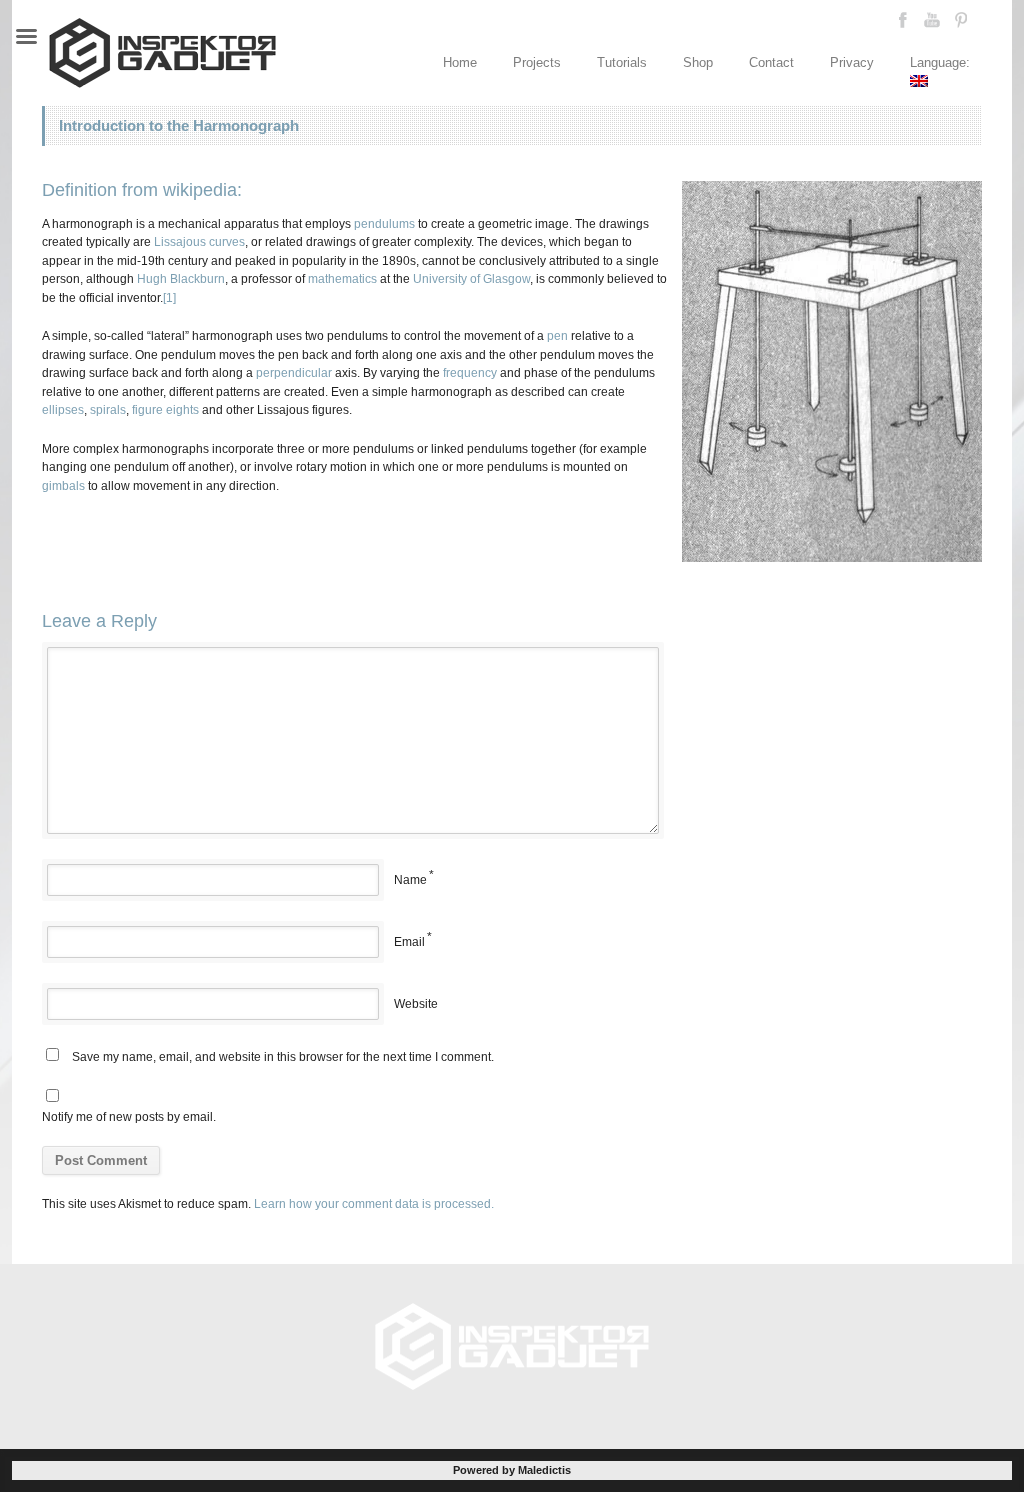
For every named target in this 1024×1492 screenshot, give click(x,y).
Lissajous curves (199, 242)
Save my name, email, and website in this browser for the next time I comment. (283, 1057)
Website (416, 1004)
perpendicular (294, 373)
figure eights (165, 410)
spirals (108, 410)
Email (409, 942)
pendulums (384, 224)
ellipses (63, 410)
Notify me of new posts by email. (129, 1117)
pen (557, 336)
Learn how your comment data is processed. (374, 1204)
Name (410, 880)
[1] (169, 298)
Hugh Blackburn (181, 279)
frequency (470, 373)
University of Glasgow (471, 279)
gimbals (63, 486)
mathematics (342, 279)
